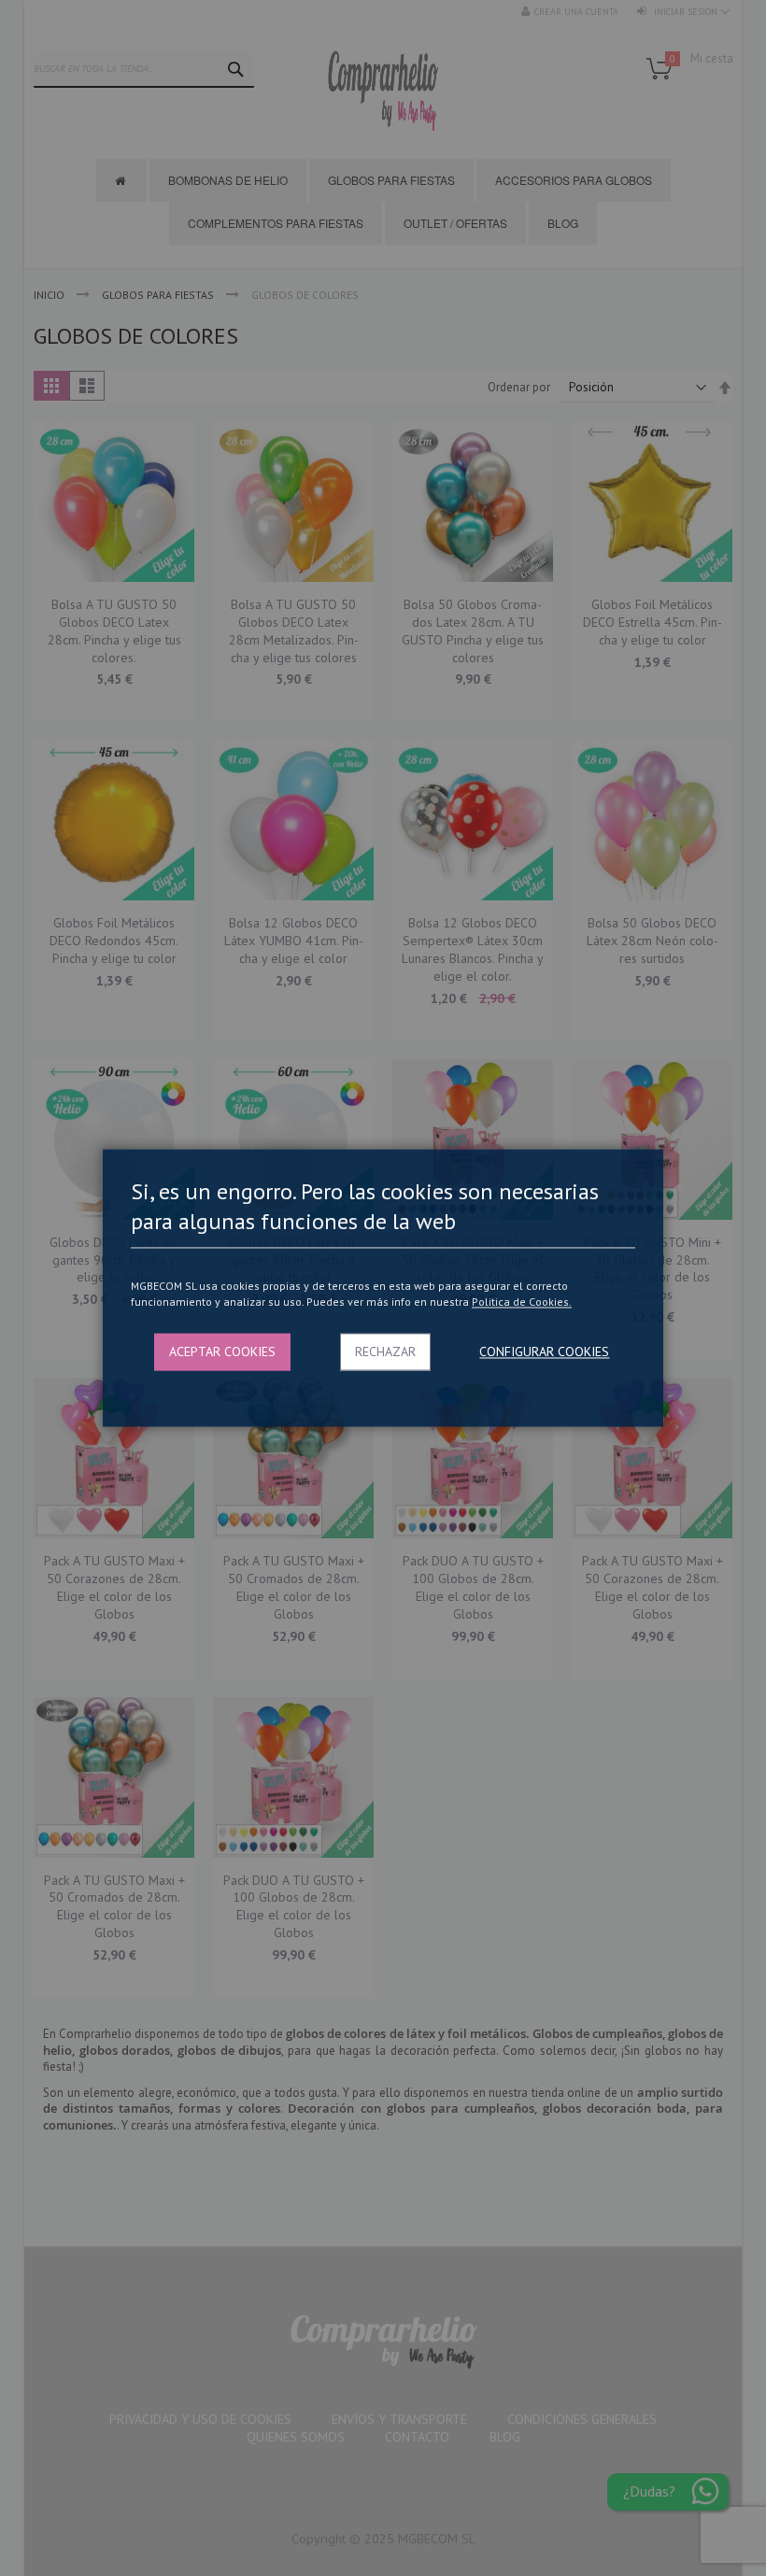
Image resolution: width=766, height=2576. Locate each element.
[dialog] (383, 1288)
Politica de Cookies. (522, 1302)
